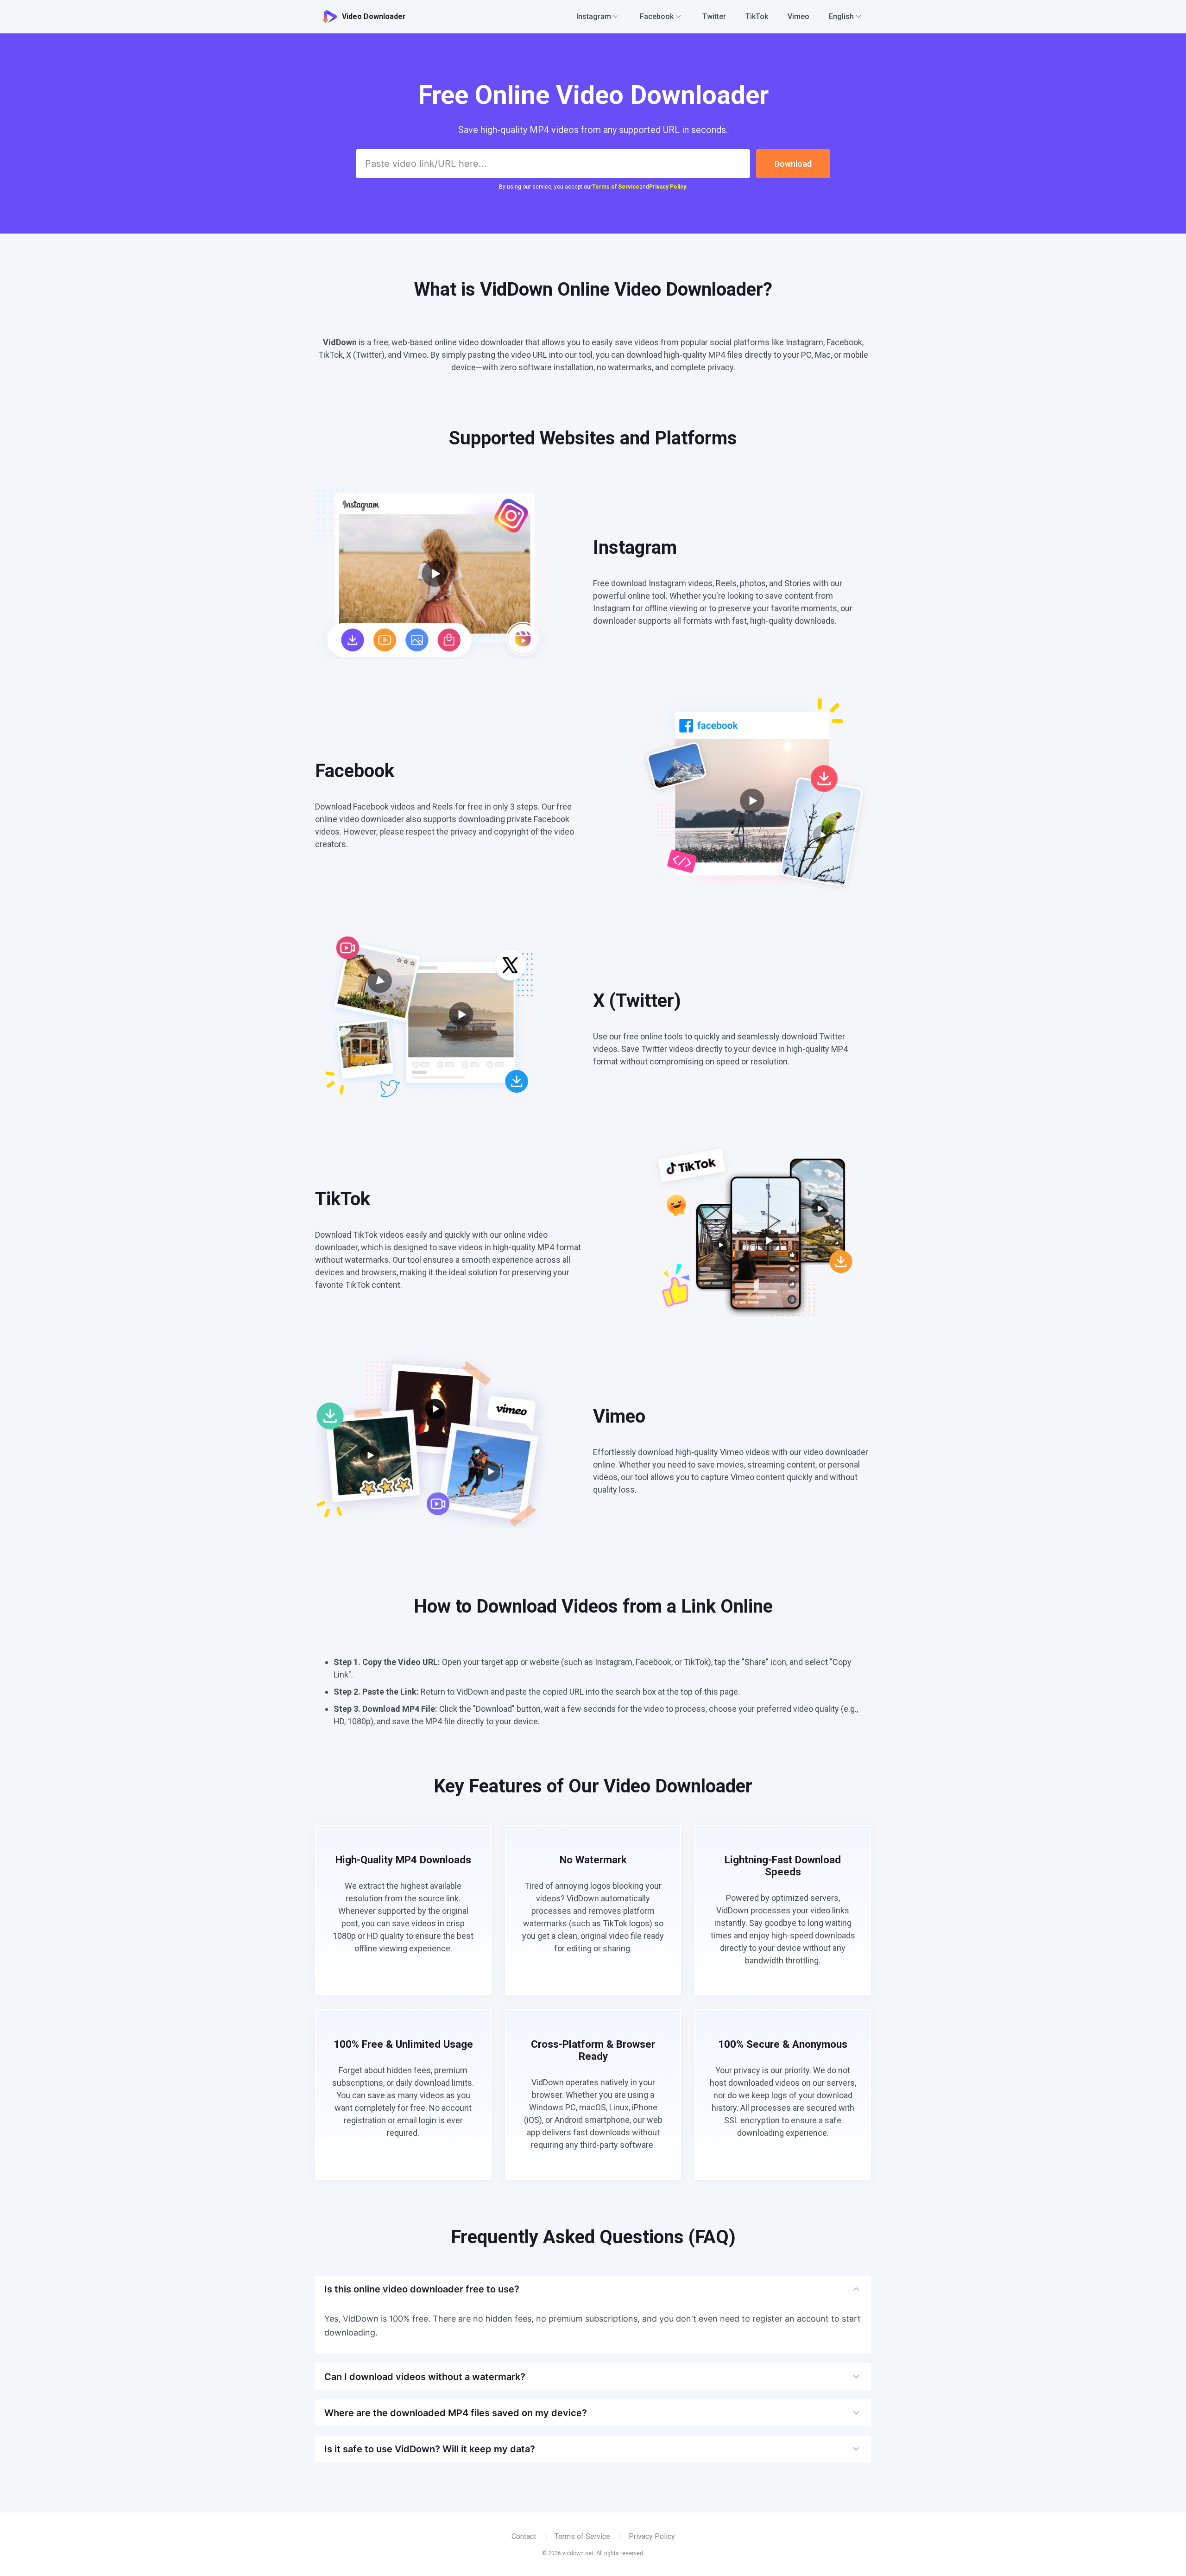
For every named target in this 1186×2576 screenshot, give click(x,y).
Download (793, 164)
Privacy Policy (668, 187)
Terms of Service (616, 187)
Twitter (714, 16)
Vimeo (798, 16)
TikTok (757, 16)
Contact (524, 2536)
